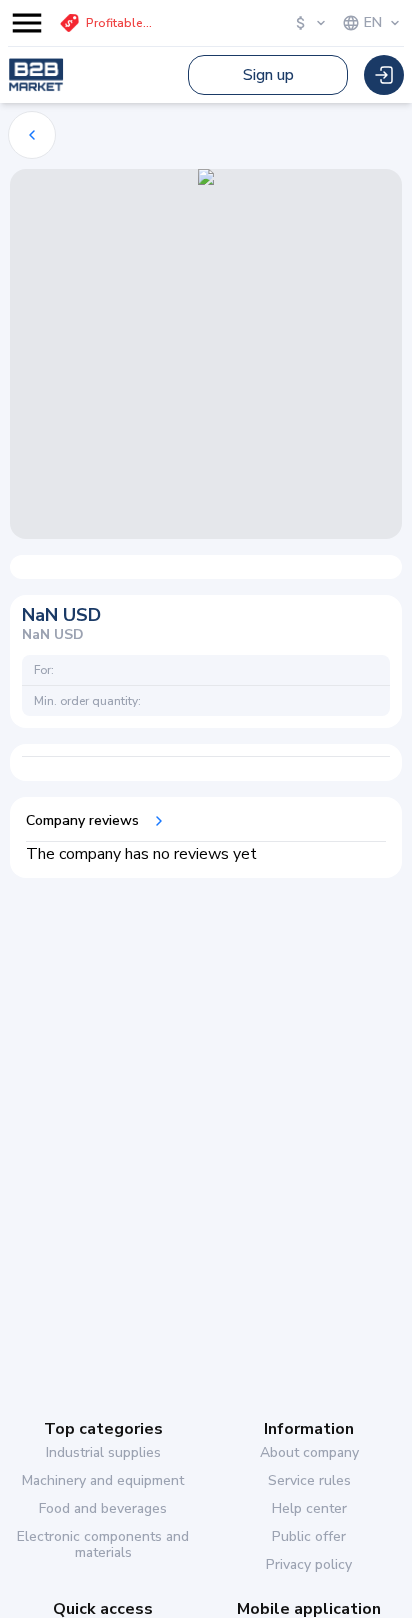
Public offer (309, 1537)
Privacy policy (309, 1565)
